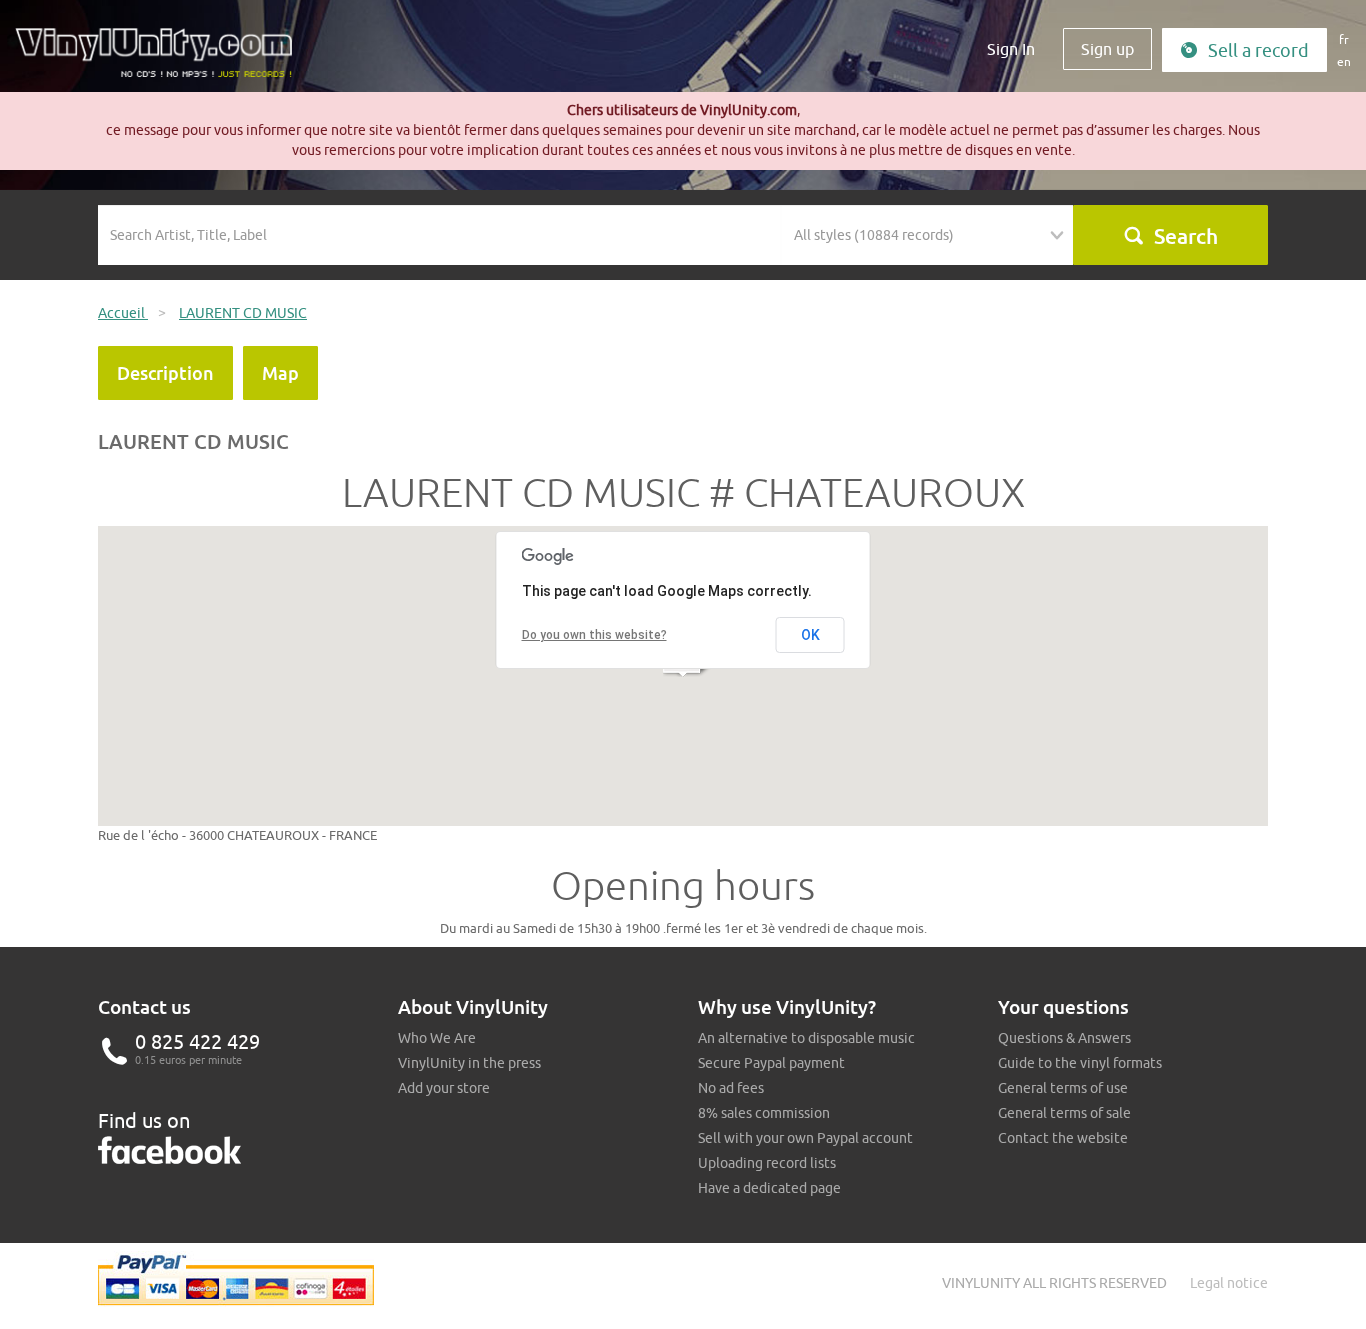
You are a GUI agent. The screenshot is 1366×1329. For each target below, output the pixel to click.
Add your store (444, 1088)
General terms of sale (1064, 1113)
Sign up (1107, 49)
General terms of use (1063, 1088)
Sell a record (1258, 50)
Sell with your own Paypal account (805, 1138)
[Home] (161, 60)
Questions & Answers (1064, 1038)
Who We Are (437, 1038)
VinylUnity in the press (469, 1063)
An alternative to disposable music (806, 1038)
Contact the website (1063, 1138)
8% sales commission (764, 1113)
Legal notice (1229, 1283)
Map (280, 373)
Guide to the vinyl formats (1080, 1063)
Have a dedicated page (769, 1188)
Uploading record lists (767, 1163)
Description (165, 373)
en (1344, 61)
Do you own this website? (594, 635)
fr (1344, 39)
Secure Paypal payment (771, 1063)
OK (810, 635)
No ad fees (731, 1088)
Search (1186, 236)
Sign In (1011, 49)
